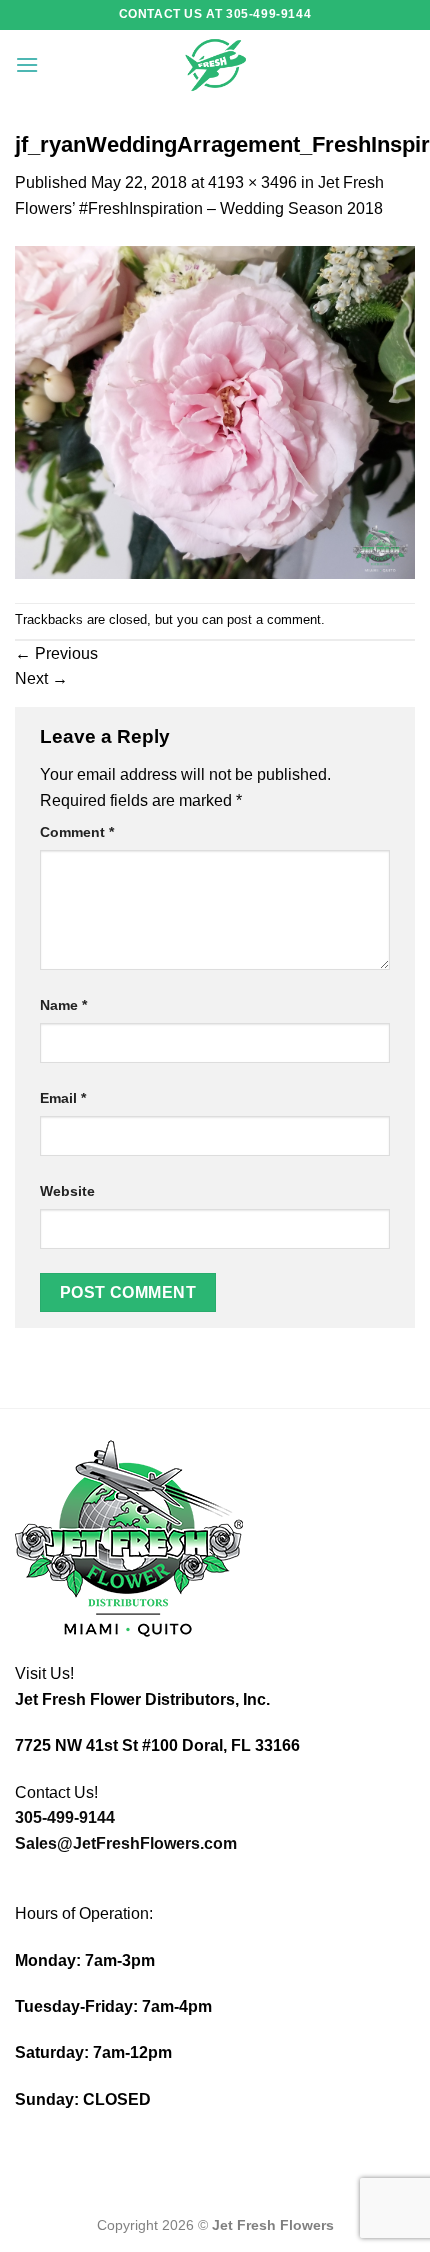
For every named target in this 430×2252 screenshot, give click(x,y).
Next (41, 678)
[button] (27, 64)
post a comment (274, 619)
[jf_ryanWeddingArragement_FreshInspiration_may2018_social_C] (215, 410)
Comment (77, 832)
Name (63, 1005)
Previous (56, 653)
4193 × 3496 (252, 182)
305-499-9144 (65, 1817)
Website (67, 1191)
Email (63, 1098)
